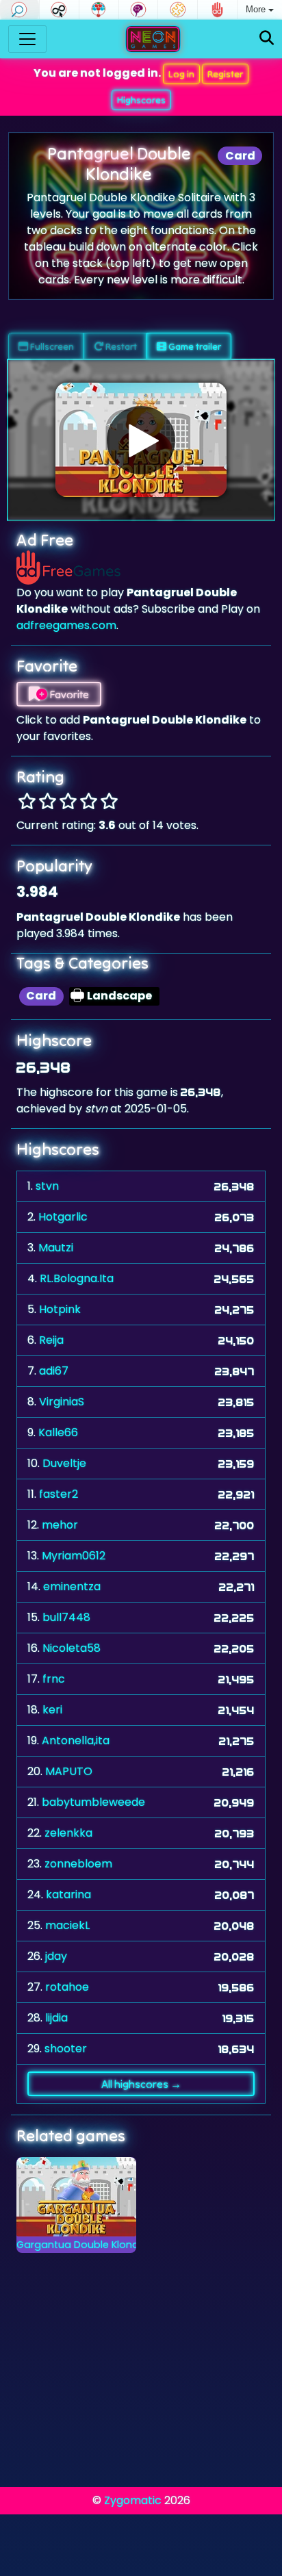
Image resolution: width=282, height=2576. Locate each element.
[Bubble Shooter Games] (99, 10)
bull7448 (66, 1617)
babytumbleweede (93, 1802)
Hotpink (60, 1309)
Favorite (68, 694)
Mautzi (56, 1248)
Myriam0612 (74, 1556)
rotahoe (67, 1987)
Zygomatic (133, 2500)
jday (56, 1956)
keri (52, 1710)
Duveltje (64, 1463)
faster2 (59, 1494)
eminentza (72, 1586)
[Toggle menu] (27, 39)
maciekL (67, 1925)
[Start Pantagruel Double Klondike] (141, 440)
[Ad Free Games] (217, 10)
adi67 (54, 1371)
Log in (181, 74)
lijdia (56, 2018)
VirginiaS (62, 1402)
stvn (47, 1186)
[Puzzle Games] (178, 10)
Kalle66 (58, 1432)
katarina (68, 1895)
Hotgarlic (63, 1217)
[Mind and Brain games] (139, 10)
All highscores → (141, 2084)
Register (225, 74)
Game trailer (194, 346)
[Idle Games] (59, 10)
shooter (66, 2049)
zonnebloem (78, 1864)
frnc (54, 1679)
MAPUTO (69, 1771)
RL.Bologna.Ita (77, 1278)
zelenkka (68, 1833)
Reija (51, 1340)
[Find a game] (267, 39)
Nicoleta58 (72, 1648)
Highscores (141, 100)
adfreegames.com (66, 625)
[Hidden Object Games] (20, 10)
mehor (60, 1525)
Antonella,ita (76, 1740)
